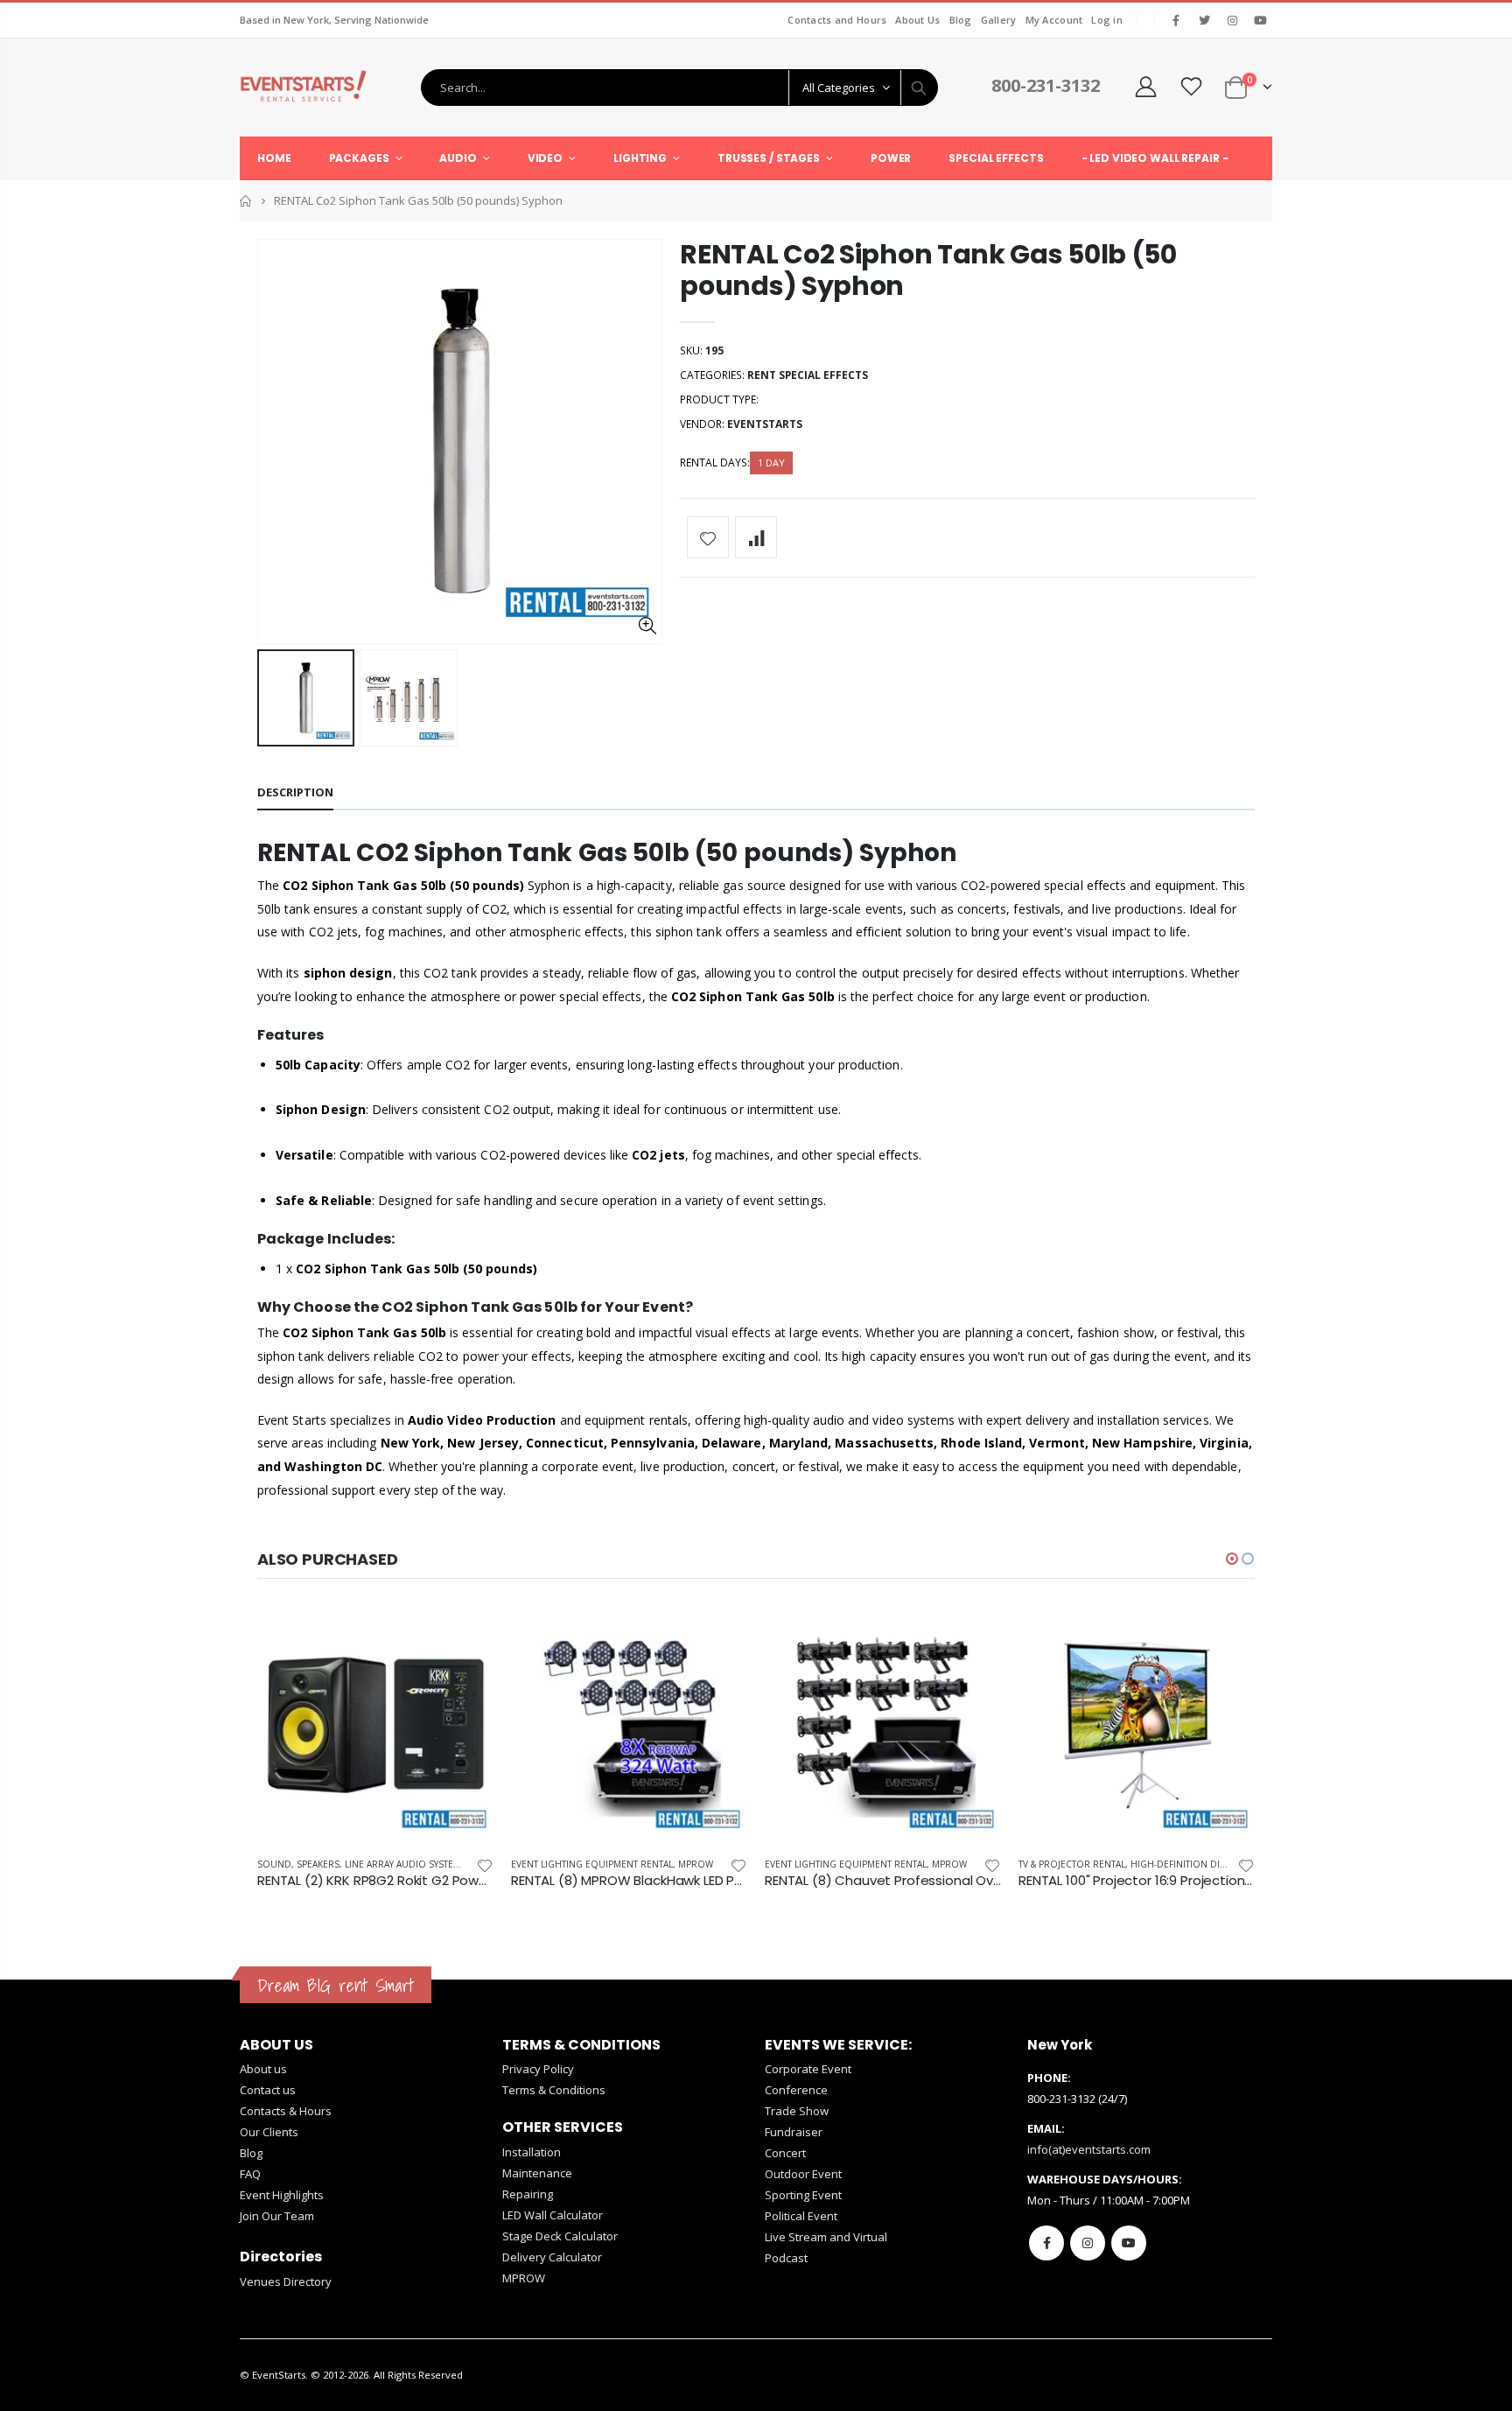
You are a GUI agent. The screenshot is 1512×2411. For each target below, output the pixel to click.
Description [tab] (295, 792)
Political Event (801, 2216)
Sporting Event (803, 2195)
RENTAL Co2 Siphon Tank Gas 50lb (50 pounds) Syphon (928, 270)
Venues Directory (286, 2281)
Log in (1107, 20)
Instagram (1088, 2243)
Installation (532, 2152)
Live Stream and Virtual (826, 2237)
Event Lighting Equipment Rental (592, 1864)
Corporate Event (808, 2069)
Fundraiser (794, 2132)
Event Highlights (282, 2195)
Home (246, 201)
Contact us (268, 2090)
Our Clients (269, 2132)
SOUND (274, 1864)
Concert (785, 2153)
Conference (796, 2090)
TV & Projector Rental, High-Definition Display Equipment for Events (1187, 1864)
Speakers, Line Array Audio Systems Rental (399, 1864)
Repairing (528, 2194)
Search (919, 88)
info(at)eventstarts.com (1089, 2149)
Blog (961, 20)
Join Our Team (277, 2216)
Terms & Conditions (554, 2090)
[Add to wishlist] (708, 537)
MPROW (696, 1864)
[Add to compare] (756, 537)
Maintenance (537, 2173)
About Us (917, 20)
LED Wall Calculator (553, 2215)
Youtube (1129, 2243)
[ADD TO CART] (465, 1636)
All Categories (839, 88)
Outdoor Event (803, 2174)
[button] (1232, 1559)
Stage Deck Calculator (560, 2236)
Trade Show (797, 2111)
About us (263, 2069)
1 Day (771, 463)
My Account (1054, 20)
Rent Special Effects (808, 375)
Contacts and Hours (837, 20)
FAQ (250, 2174)
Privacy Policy (538, 2069)
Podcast (786, 2258)
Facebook (1046, 2243)
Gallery (999, 20)
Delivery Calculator (552, 2257)
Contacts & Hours (286, 2111)
